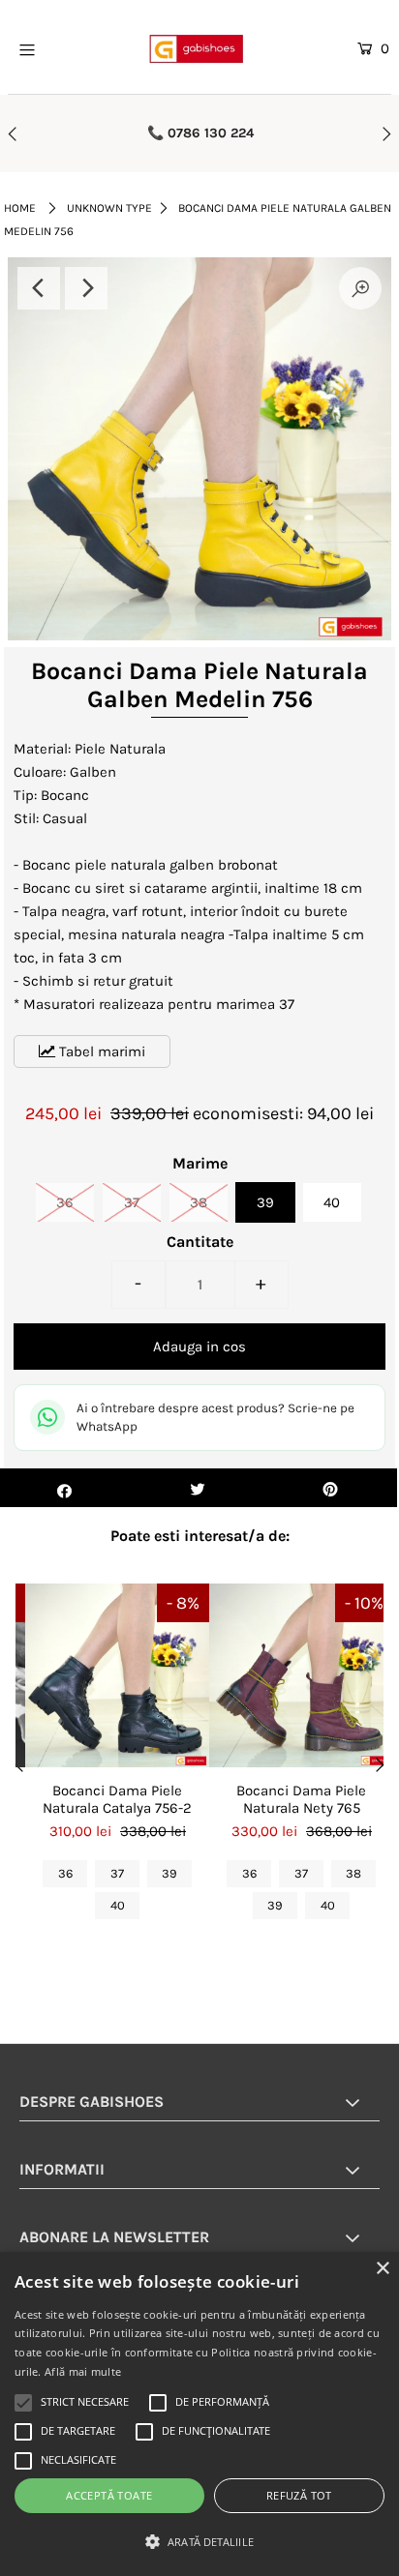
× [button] (382, 2269)
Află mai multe (83, 2371)
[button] (199, 2542)
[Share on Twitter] (197, 1488)
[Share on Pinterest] (331, 1488)
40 (332, 1202)
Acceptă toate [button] (109, 2495)
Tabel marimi (100, 1051)
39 (265, 1202)
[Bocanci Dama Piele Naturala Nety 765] (301, 1675)
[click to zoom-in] (360, 288)
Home (20, 208)
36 (65, 1202)
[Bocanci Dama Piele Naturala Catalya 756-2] (117, 1675)
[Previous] (39, 288)
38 (199, 1202)
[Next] (86, 288)
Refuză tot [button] (299, 2495)
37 (132, 1202)
